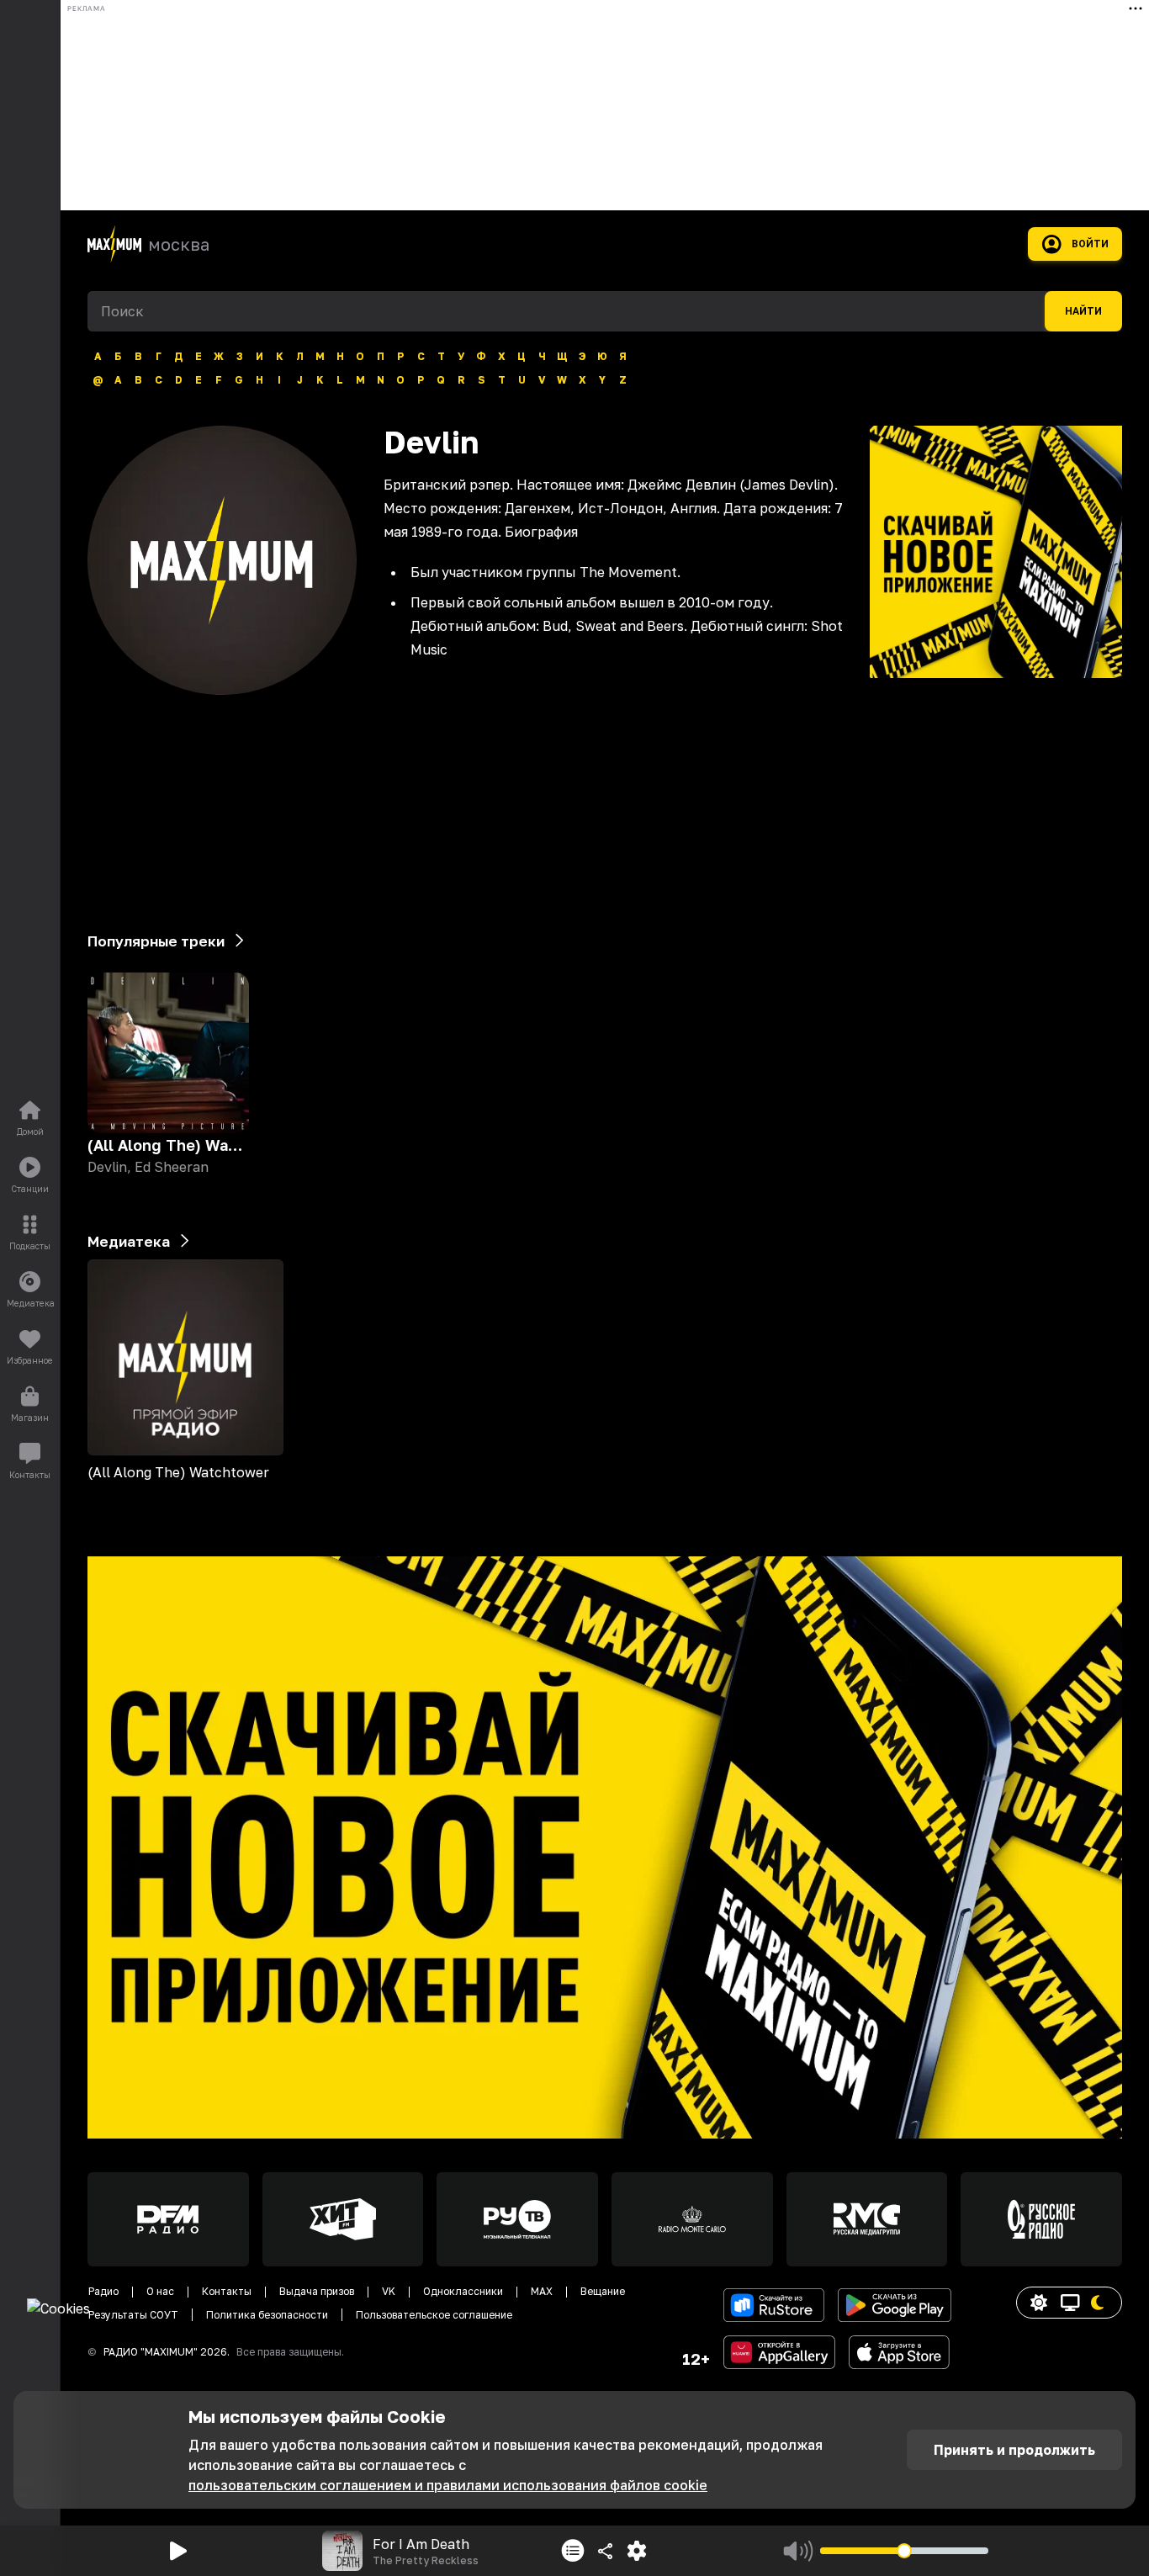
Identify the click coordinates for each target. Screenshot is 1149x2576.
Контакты (227, 2291)
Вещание (603, 2291)
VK (389, 2291)
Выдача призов (317, 2291)
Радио (103, 2291)
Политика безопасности (267, 2315)
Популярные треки (156, 941)
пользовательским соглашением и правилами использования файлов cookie (448, 2485)
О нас (160, 2291)
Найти (1083, 311)
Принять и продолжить (1014, 2450)
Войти (1090, 244)
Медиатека (129, 1241)
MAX (542, 2291)
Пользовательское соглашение (434, 2315)
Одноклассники (463, 2291)
